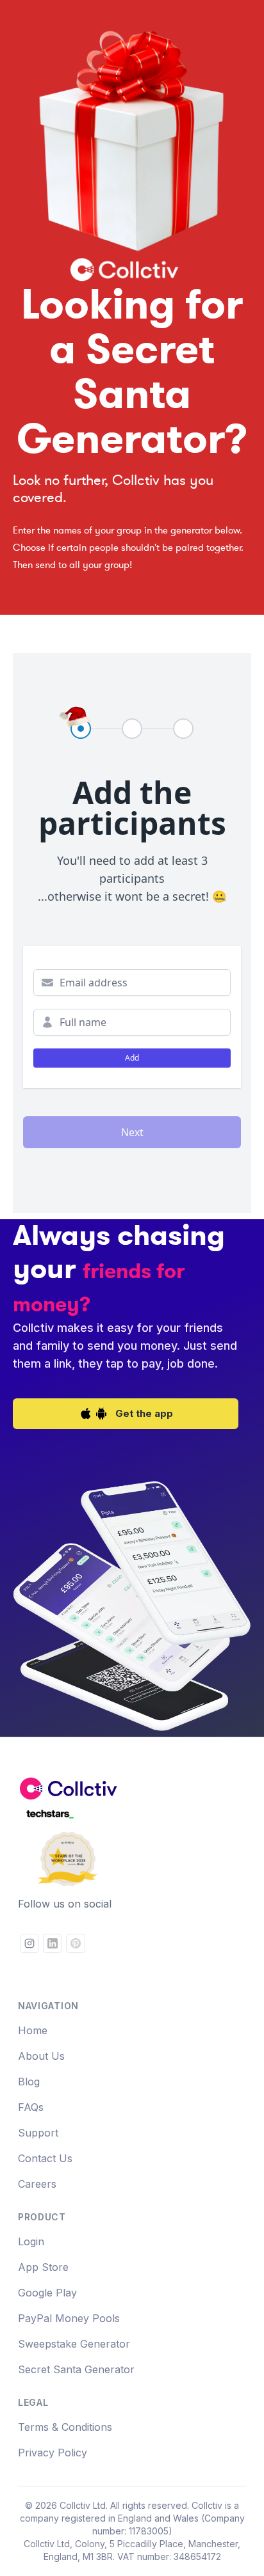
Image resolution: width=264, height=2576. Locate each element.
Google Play (47, 2293)
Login (31, 2241)
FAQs (31, 2107)
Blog (29, 2082)
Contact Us (45, 2158)
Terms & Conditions (65, 2427)
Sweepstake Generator (74, 2344)
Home (33, 2030)
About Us (41, 2056)
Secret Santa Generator (76, 2369)
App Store (43, 2267)
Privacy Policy (53, 2453)
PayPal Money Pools (69, 2318)
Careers (37, 2184)
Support (38, 2133)
